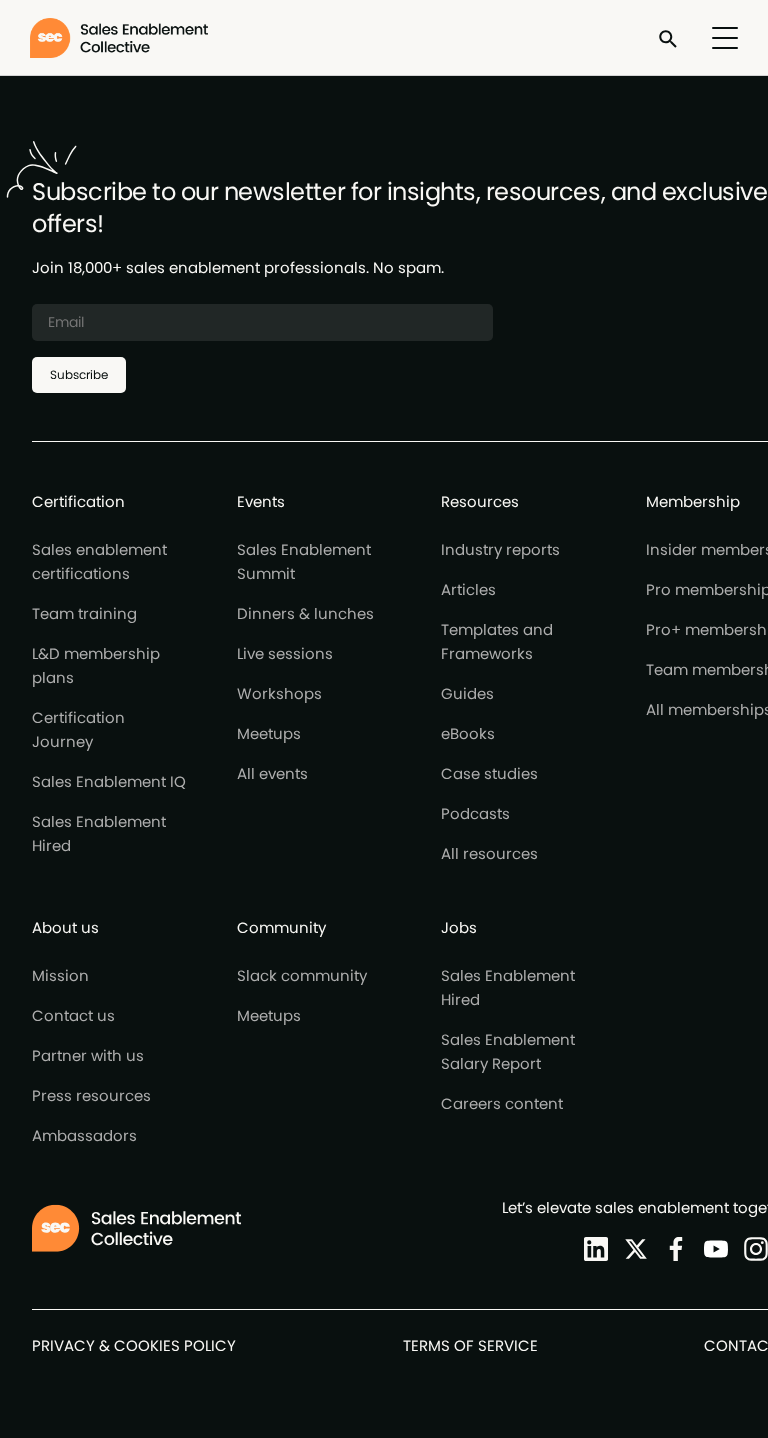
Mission (60, 975)
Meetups (269, 733)
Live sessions (285, 653)
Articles (468, 589)
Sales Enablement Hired (99, 833)
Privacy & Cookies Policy (134, 1345)
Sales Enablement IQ (109, 781)
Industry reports (500, 549)
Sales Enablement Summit (304, 561)
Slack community (302, 975)
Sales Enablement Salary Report (508, 1051)
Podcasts (475, 813)
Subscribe (79, 374)
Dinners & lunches (305, 613)
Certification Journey (78, 729)
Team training (84, 613)
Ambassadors (84, 1135)
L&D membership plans (96, 665)
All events (272, 773)
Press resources (91, 1095)
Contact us (73, 1015)
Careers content (502, 1103)
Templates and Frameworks (497, 641)
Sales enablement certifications (99, 561)
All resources (489, 853)
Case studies (489, 773)
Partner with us (88, 1055)
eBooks (468, 733)
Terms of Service (470, 1345)
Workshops (279, 693)
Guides (467, 693)
